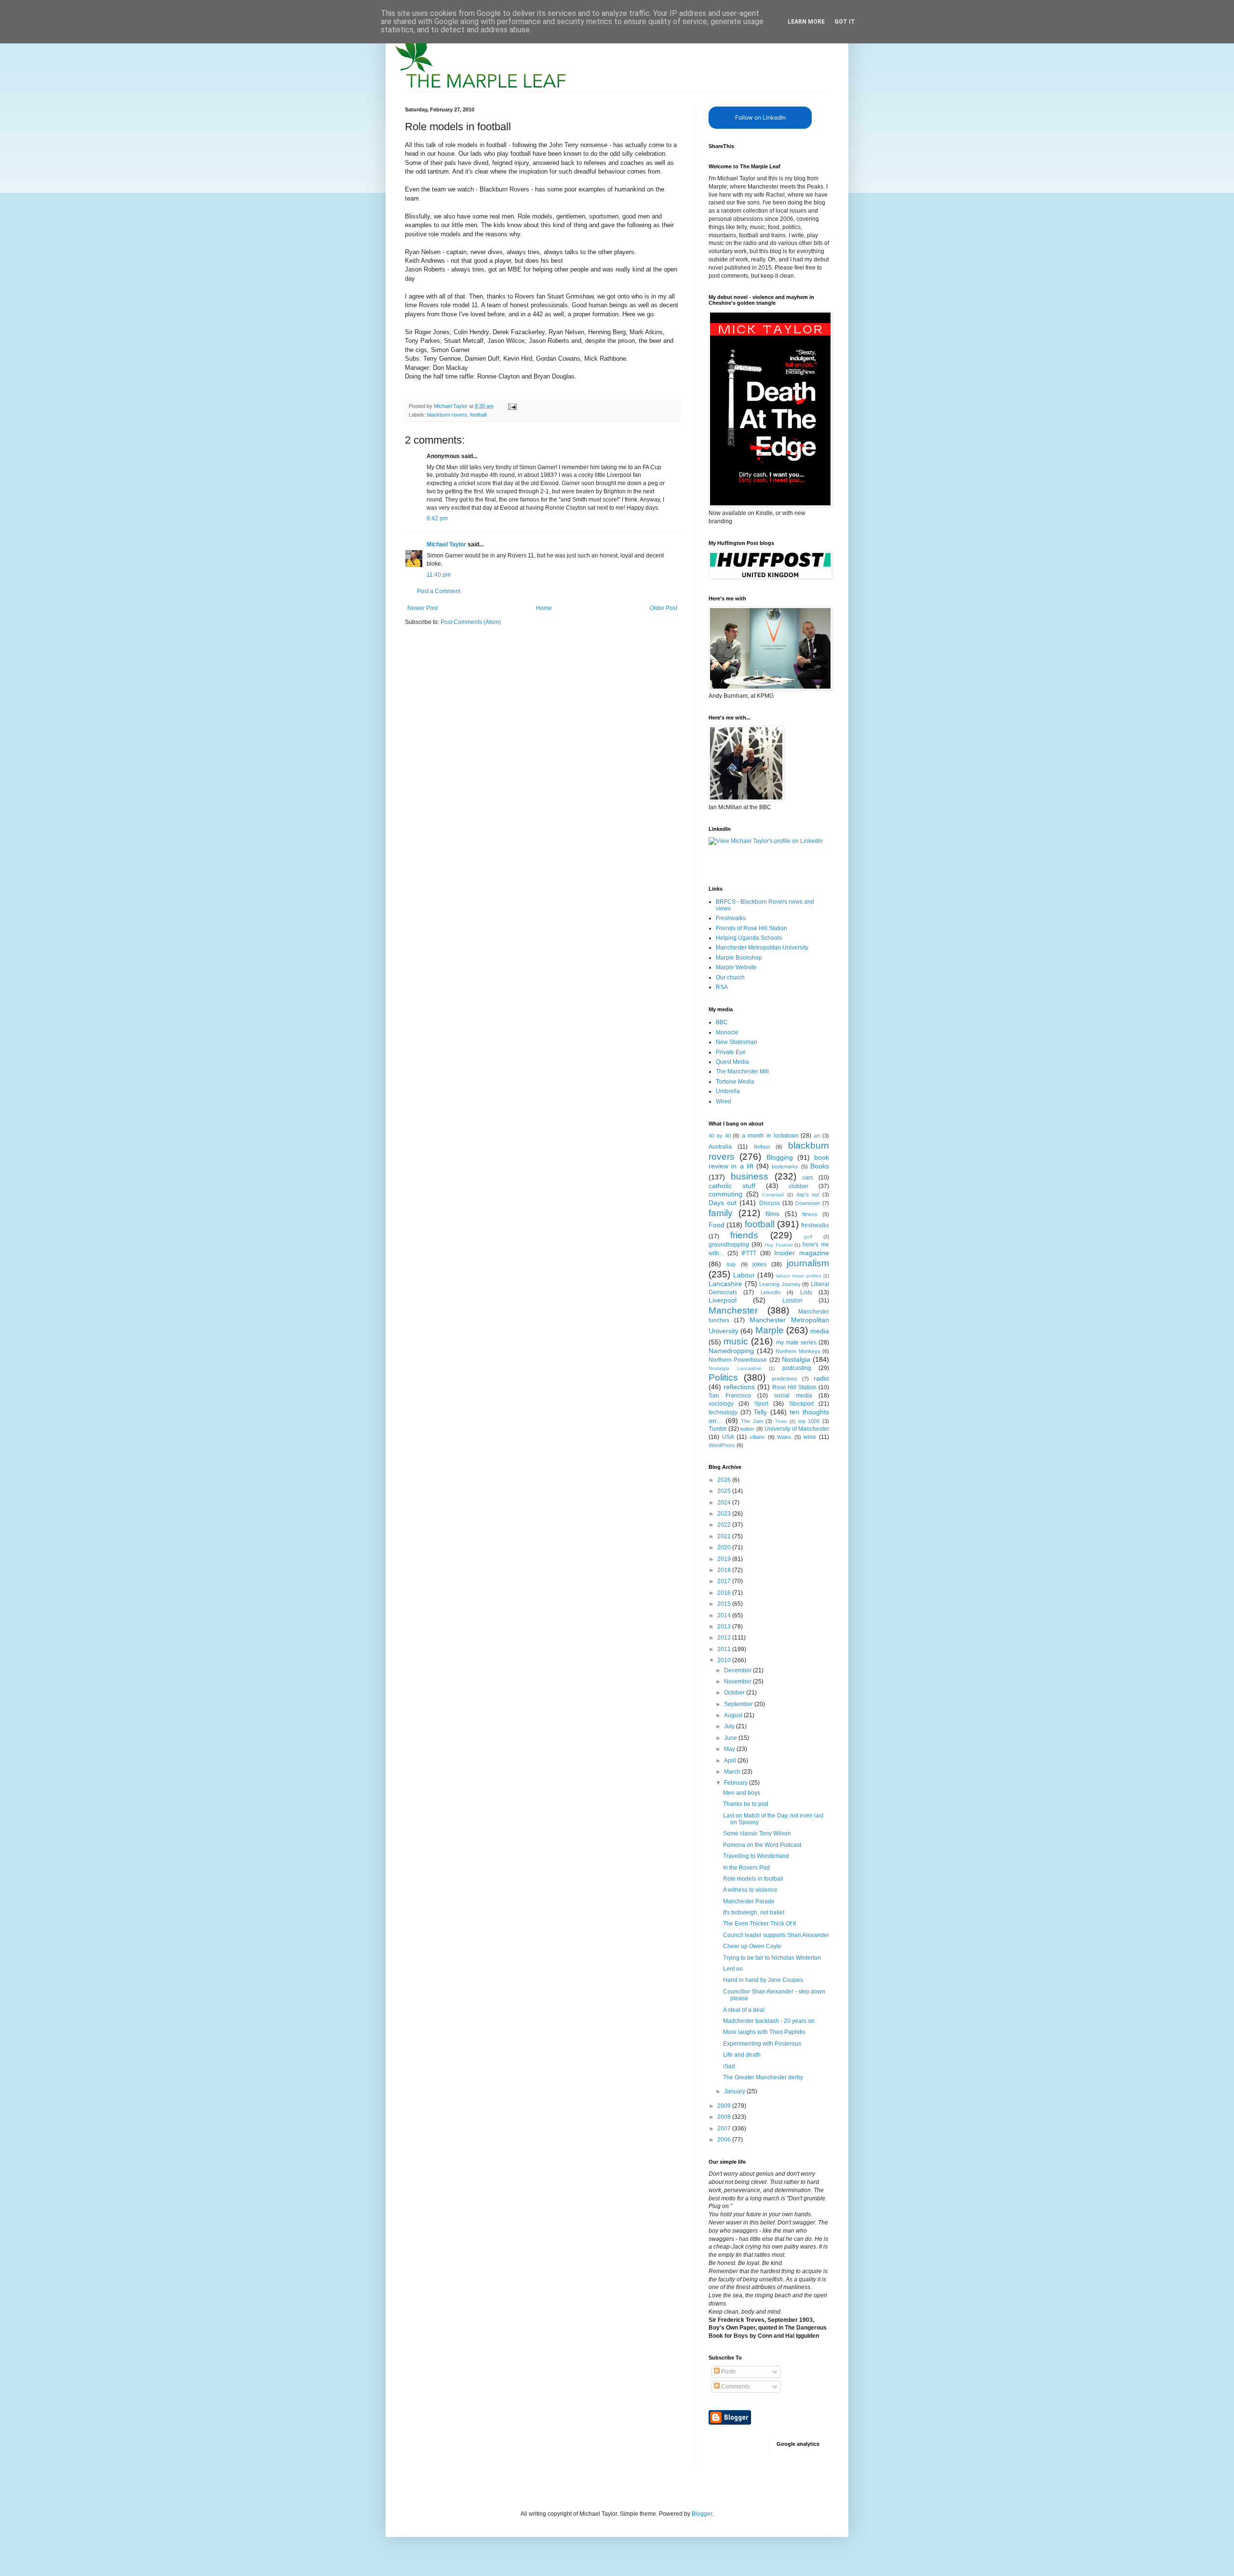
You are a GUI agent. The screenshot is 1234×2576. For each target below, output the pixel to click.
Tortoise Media (735, 1082)
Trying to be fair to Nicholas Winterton (772, 1958)
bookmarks (785, 1166)
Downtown (808, 1203)
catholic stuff (732, 1186)
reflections (739, 1387)
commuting (725, 1194)
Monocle (727, 1032)
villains (757, 1437)
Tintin (781, 1421)
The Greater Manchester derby (763, 2077)
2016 (725, 1593)
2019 (725, 1559)
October (735, 1693)
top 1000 (809, 1421)
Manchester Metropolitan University (762, 948)
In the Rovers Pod (746, 1868)
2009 (725, 2106)
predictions (785, 1379)
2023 (725, 1514)
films (772, 1214)
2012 (725, 1638)
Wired (724, 1101)
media (820, 1331)
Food (717, 1225)
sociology (721, 1404)
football (478, 415)
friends (744, 1235)
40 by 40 (720, 1136)
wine (810, 1437)
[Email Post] (512, 406)
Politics (723, 1377)
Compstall (773, 1195)
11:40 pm (439, 575)
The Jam (752, 1421)
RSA (722, 987)
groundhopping (729, 1245)
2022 (725, 1525)
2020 (725, 1547)
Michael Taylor (446, 544)
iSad (729, 2066)
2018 (725, 1570)
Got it (845, 22)
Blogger (702, 2514)
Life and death (742, 2055)
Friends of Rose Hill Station (751, 928)
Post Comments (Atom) (471, 622)
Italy (731, 1264)
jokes (759, 1264)
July (730, 1726)
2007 (725, 2129)
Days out (723, 1203)
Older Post (664, 608)
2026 (725, 1480)
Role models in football (753, 1879)
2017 (725, 1581)
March (733, 1772)
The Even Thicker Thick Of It (759, 1924)
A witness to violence (750, 1890)
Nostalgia (796, 1359)
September (739, 1704)
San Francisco (730, 1396)
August (734, 1715)
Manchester (733, 1310)
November (738, 1681)
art (817, 1136)
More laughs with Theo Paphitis (764, 2032)
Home (544, 608)
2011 (725, 1649)
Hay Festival (778, 1245)
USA (728, 1437)
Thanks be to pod (746, 1804)
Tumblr (718, 1429)
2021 (725, 1536)
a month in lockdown (770, 1136)
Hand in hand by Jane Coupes (763, 1980)
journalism (808, 1263)
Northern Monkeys (798, 1351)
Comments (735, 2386)
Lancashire (725, 1284)
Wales (784, 1437)
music (736, 1341)
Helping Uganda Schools (749, 938)
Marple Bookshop (739, 958)
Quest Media (732, 1062)
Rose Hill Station (795, 1387)
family (721, 1213)
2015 (725, 1604)
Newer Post (423, 608)
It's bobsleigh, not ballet (754, 1912)
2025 (725, 1491)
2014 (725, 1615)
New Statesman (737, 1042)
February (737, 1783)
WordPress (722, 1445)
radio (821, 1378)
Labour (744, 1275)
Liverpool (723, 1300)
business (750, 1176)
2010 (725, 1660)
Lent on (733, 1969)
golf (808, 1237)
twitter (747, 1429)
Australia (720, 1147)
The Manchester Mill (742, 1071)
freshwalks (815, 1225)
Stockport (801, 1404)
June (731, 1738)
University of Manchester (797, 1429)
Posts (728, 2372)
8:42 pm (437, 518)
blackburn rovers (447, 415)
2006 (725, 2140)
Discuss (770, 1203)
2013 (725, 1627)
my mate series (796, 1342)
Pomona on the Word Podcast (762, 1845)
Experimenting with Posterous (762, 2044)
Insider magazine (802, 1253)
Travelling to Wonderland (756, 1856)
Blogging (780, 1157)
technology (723, 1412)
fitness (810, 1214)
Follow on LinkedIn (760, 117)
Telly (760, 1412)
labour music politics (799, 1276)
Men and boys (742, 1793)
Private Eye (731, 1052)
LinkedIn (771, 1292)
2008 (725, 2117)
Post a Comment (439, 591)
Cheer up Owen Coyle (752, 1946)
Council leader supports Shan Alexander (776, 1935)
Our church (730, 977)
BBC (722, 1022)
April (731, 1761)
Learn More (806, 22)
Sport (761, 1404)
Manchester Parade (749, 1901)
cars (808, 1178)
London (792, 1301)
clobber (798, 1186)
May (730, 1749)
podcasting (797, 1368)
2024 (725, 1503)
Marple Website (736, 967)
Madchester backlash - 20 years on (769, 2021)
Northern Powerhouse (738, 1360)
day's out (808, 1194)
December (738, 1670)
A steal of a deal (744, 2010)
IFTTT (749, 1253)
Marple (770, 1330)
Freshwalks (731, 918)
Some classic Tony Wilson (757, 1833)
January (735, 2091)
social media (793, 1396)
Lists (806, 1292)
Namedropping (731, 1351)
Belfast (762, 1147)
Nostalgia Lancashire (735, 1368)
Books (820, 1166)
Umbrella (728, 1091)
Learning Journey (780, 1284)
